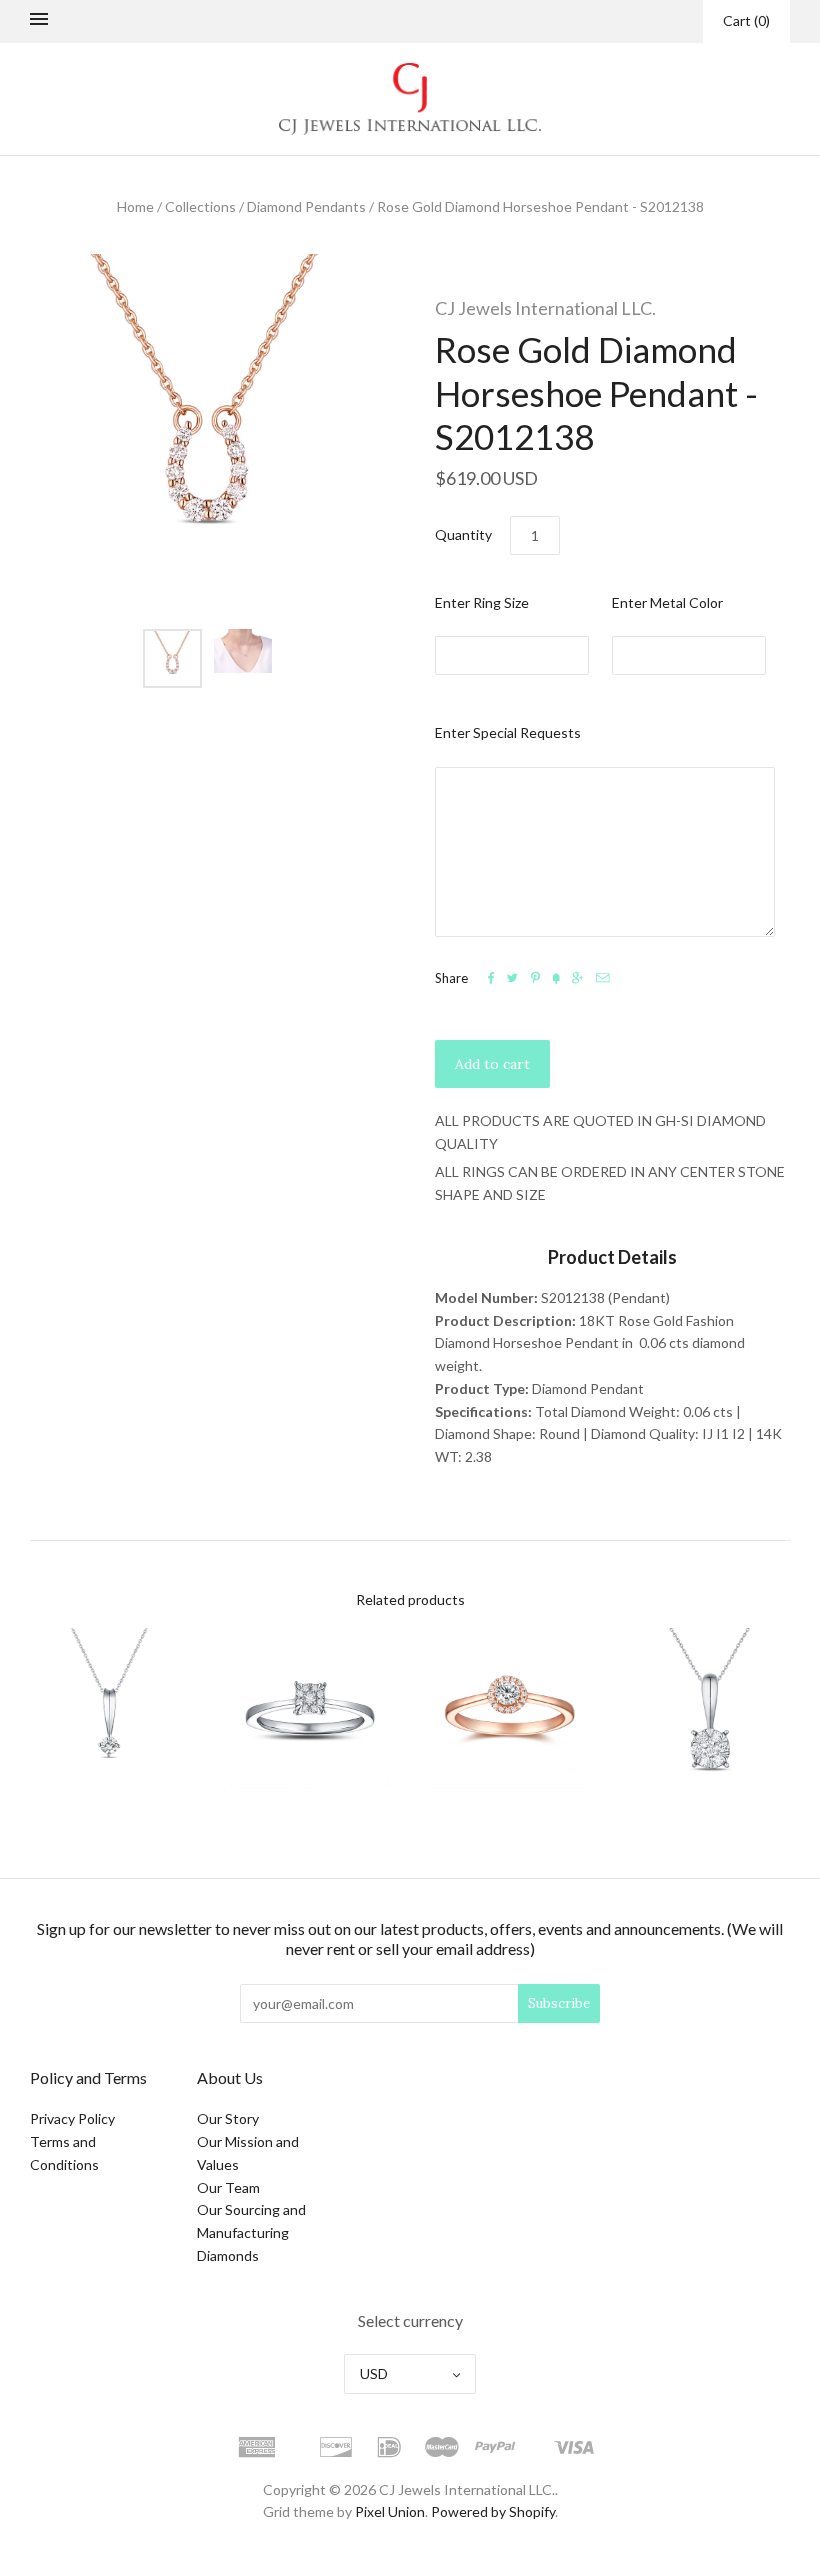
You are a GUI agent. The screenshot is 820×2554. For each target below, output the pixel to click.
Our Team (228, 2187)
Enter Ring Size (482, 602)
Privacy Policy (72, 2118)
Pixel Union (390, 2511)
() (746, 20)
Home (135, 206)
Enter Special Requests (508, 732)
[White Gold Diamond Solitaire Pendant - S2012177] (110, 1708)
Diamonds (228, 2255)
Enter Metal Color (667, 602)
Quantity (463, 534)
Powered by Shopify (493, 2511)
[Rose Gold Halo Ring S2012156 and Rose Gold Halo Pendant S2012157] (510, 1708)
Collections (200, 206)
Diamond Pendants (306, 206)
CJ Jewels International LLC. (545, 308)
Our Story (228, 2118)
